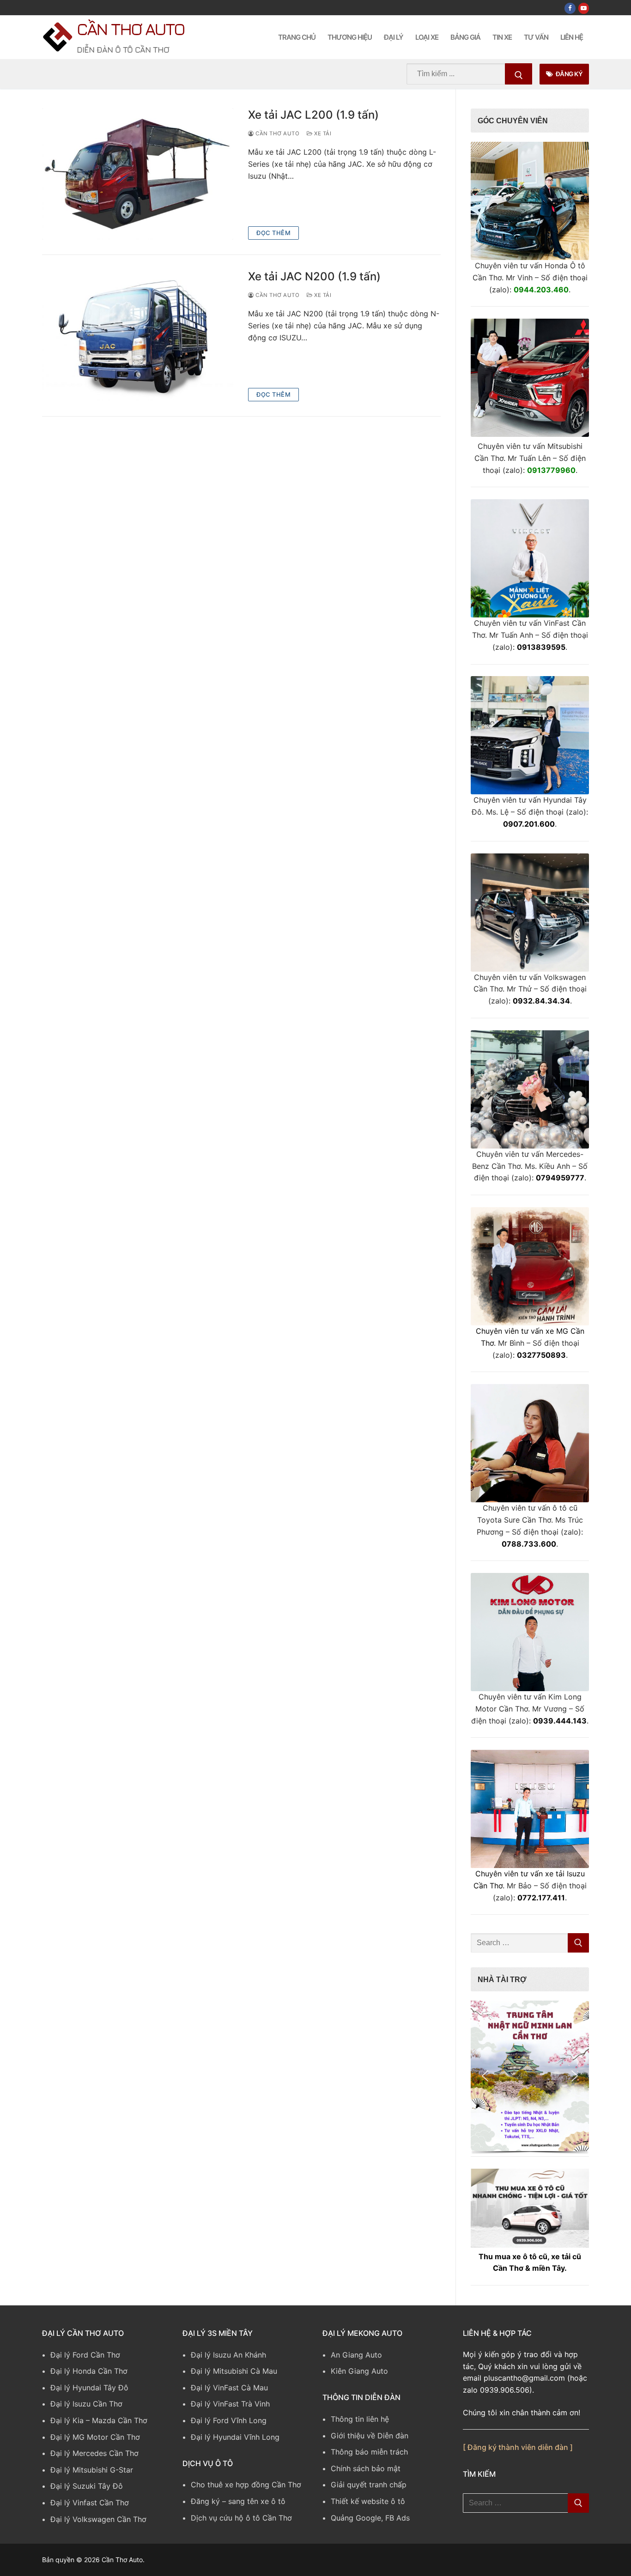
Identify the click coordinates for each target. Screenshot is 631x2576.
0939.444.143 (560, 1721)
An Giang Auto (356, 2355)
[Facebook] (570, 8)
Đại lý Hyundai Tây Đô (89, 2388)
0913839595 (541, 647)
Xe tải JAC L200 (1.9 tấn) (313, 115)
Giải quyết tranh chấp (369, 2485)
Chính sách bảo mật (366, 2468)
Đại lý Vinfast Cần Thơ (90, 2503)
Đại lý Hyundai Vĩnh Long (235, 2437)
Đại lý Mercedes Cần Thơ (94, 2453)
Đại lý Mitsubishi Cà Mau (234, 2371)
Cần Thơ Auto (130, 29)
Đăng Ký (568, 74)
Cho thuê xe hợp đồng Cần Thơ (246, 2485)
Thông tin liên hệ (360, 2419)
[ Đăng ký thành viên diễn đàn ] (518, 2447)
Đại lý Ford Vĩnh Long (229, 2420)
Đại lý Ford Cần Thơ (85, 2355)
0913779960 (551, 470)
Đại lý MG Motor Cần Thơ (95, 2437)
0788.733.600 (529, 1544)
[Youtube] (584, 8)
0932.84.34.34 (541, 1001)
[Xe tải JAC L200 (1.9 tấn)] (138, 174)
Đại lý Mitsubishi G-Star (92, 2470)
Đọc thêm (273, 233)
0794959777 (560, 1178)
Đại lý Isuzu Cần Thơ (86, 2404)
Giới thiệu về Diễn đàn (370, 2436)
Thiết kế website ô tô (368, 2501)
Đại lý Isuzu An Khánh (228, 2355)
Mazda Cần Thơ (120, 2420)
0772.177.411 (541, 1898)
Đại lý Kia (67, 2420)
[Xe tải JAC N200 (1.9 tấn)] (138, 336)
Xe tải (322, 133)
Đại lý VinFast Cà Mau (229, 2388)
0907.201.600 (529, 824)
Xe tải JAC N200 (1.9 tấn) (314, 276)
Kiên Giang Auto (359, 2371)
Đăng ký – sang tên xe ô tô (238, 2501)
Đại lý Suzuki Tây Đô (87, 2486)
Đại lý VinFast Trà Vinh (230, 2404)
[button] (530, 2076)
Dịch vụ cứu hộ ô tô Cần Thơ (241, 2518)
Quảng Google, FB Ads (370, 2518)
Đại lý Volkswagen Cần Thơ (98, 2519)
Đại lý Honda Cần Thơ (89, 2371)
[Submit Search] (519, 74)
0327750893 (541, 1355)
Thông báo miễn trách (369, 2452)
